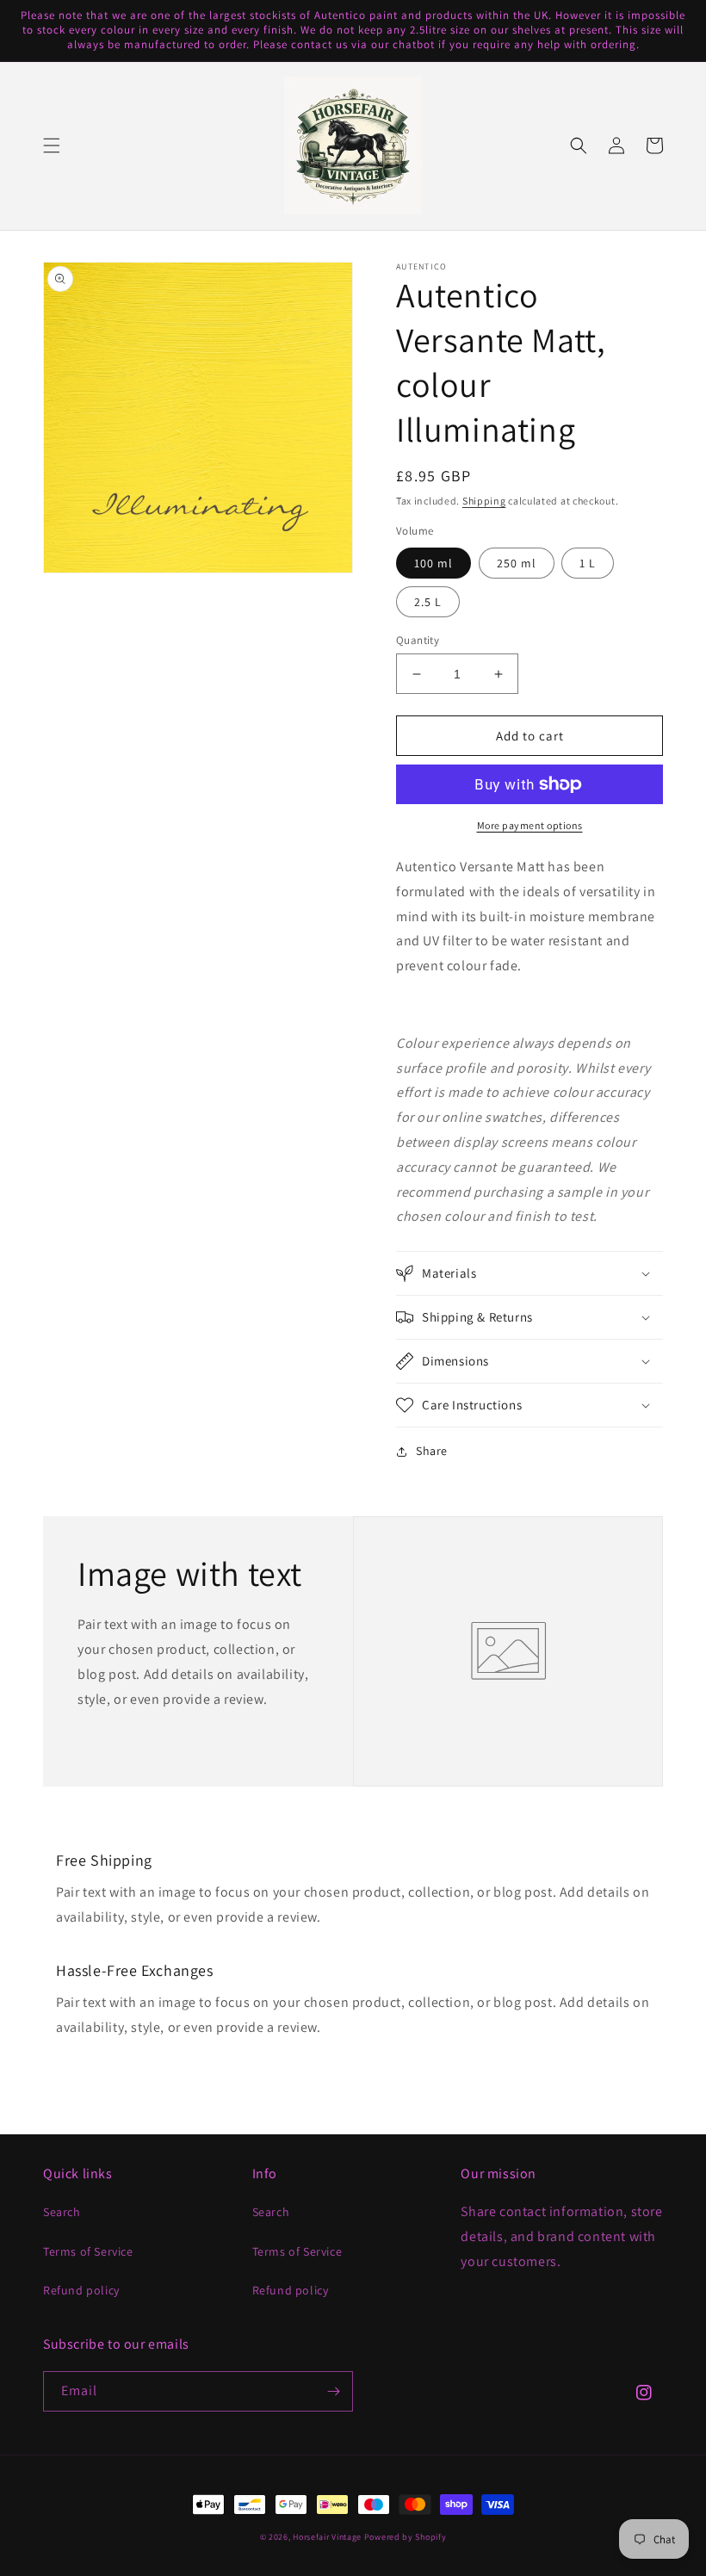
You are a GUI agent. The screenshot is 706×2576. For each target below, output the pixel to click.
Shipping (484, 501)
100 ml (434, 563)
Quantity (418, 640)
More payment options (530, 825)
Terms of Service (88, 2251)
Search (62, 2212)
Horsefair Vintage (327, 2537)
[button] (52, 146)
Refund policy (81, 2290)
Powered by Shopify (406, 2537)
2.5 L (428, 602)
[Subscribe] (333, 2391)
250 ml (517, 563)
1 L (588, 563)
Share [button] (432, 1451)
